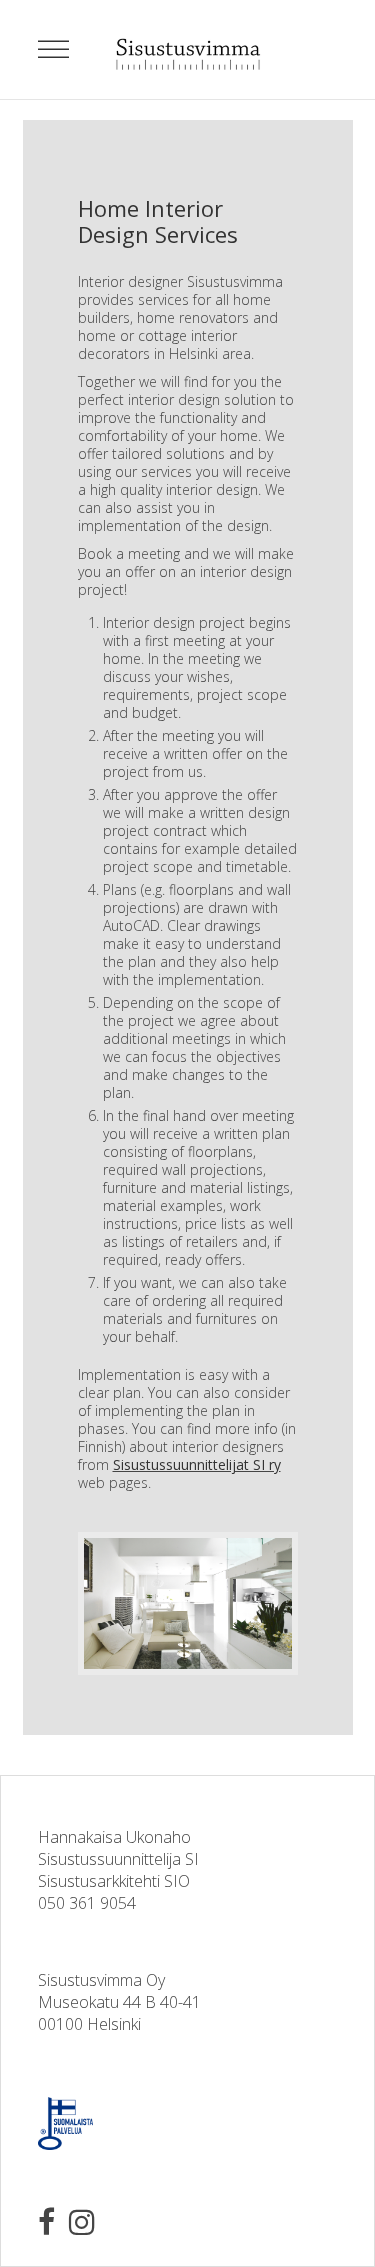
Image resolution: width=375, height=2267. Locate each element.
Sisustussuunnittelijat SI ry (197, 1464)
